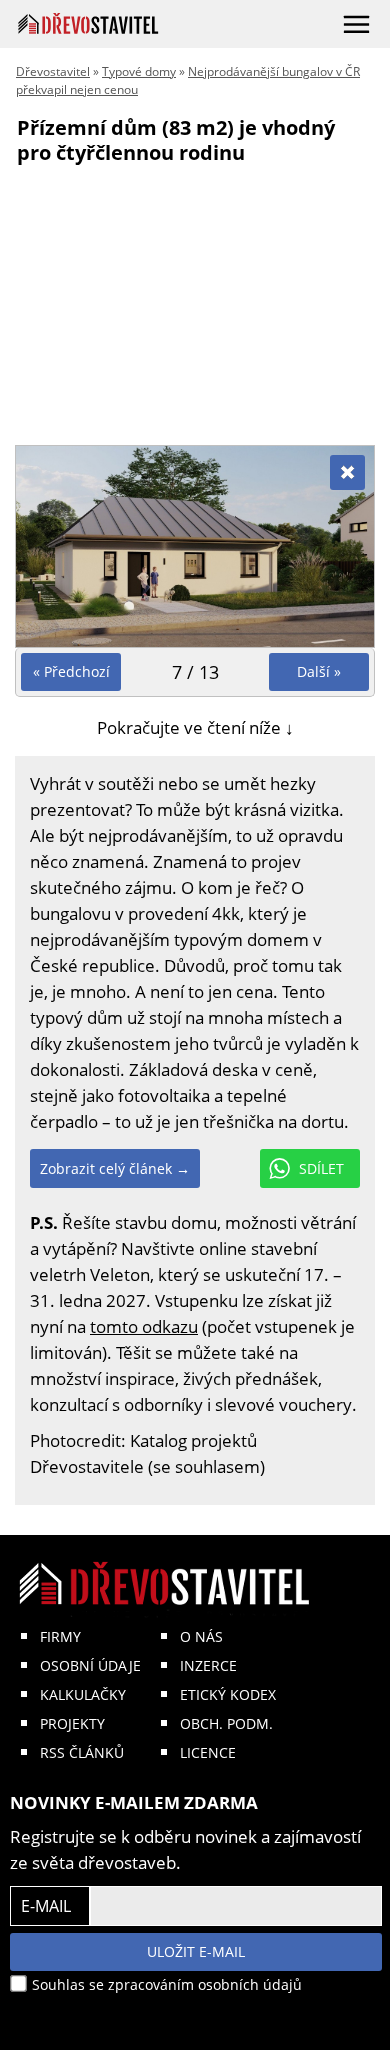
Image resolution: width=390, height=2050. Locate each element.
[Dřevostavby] (88, 23)
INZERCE (208, 1665)
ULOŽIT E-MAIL (196, 1951)
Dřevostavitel (53, 71)
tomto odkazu (144, 1326)
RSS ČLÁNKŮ (82, 1752)
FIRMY (60, 1636)
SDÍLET (321, 1168)
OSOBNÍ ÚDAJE (90, 1665)
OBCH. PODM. (226, 1723)
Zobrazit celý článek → (115, 1168)
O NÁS (201, 1636)
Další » (319, 671)
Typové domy (139, 71)
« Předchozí (71, 671)
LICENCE (208, 1752)
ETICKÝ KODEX (228, 1694)
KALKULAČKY (83, 1694)
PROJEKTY (72, 1723)
